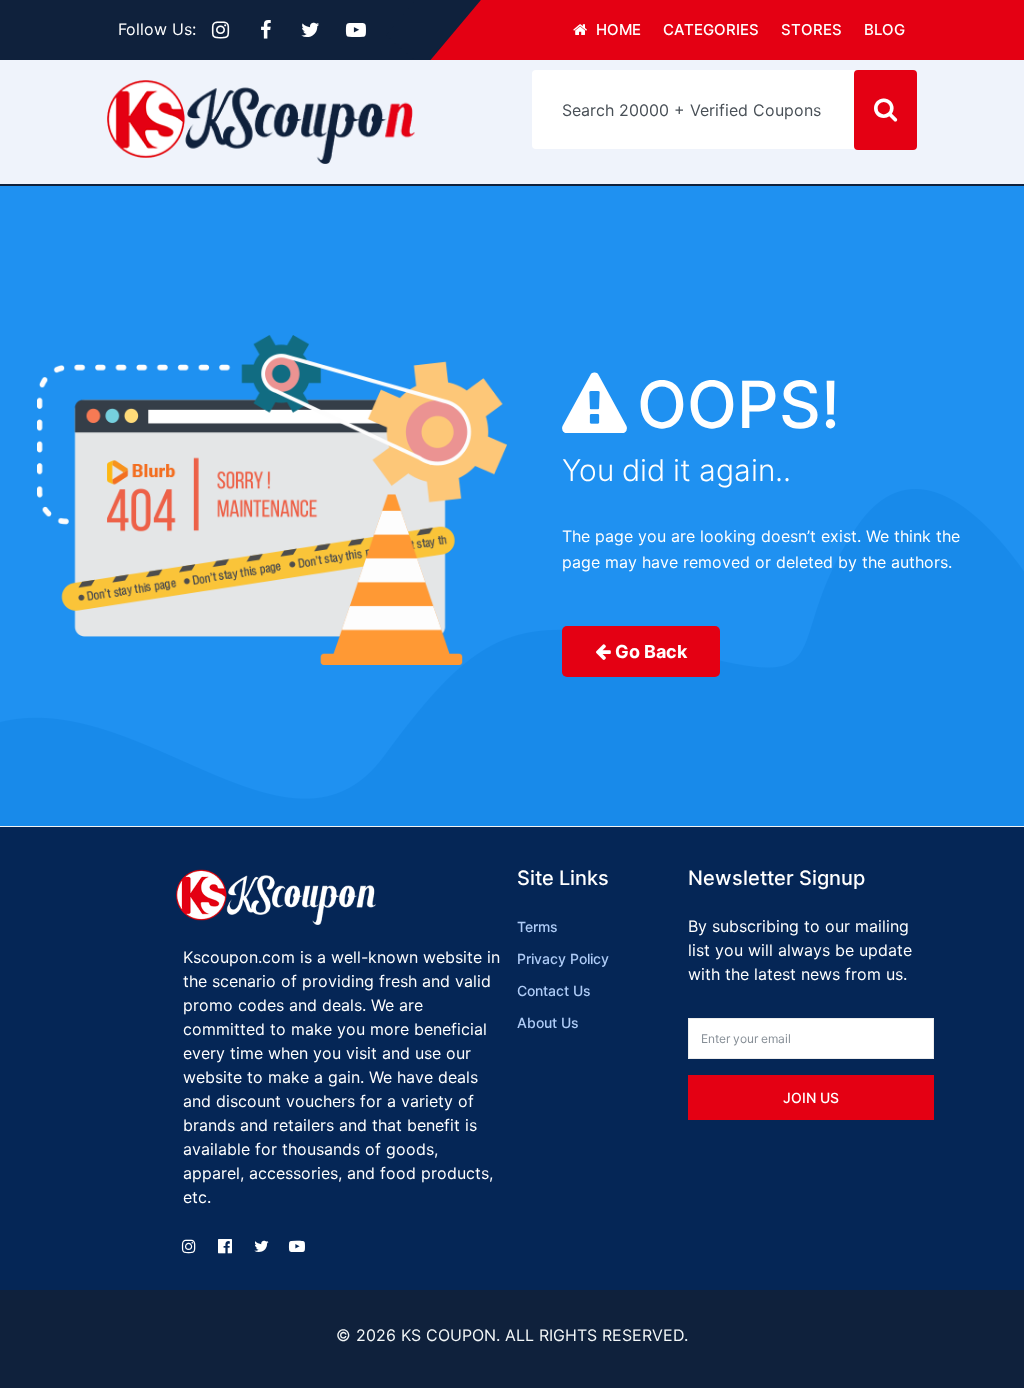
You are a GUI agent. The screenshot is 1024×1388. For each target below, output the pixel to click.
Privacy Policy (563, 958)
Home (616, 29)
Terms (537, 926)
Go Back (651, 651)
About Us (548, 1022)
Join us (811, 1097)
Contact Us (554, 990)
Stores (811, 29)
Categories (711, 29)
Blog (884, 29)
